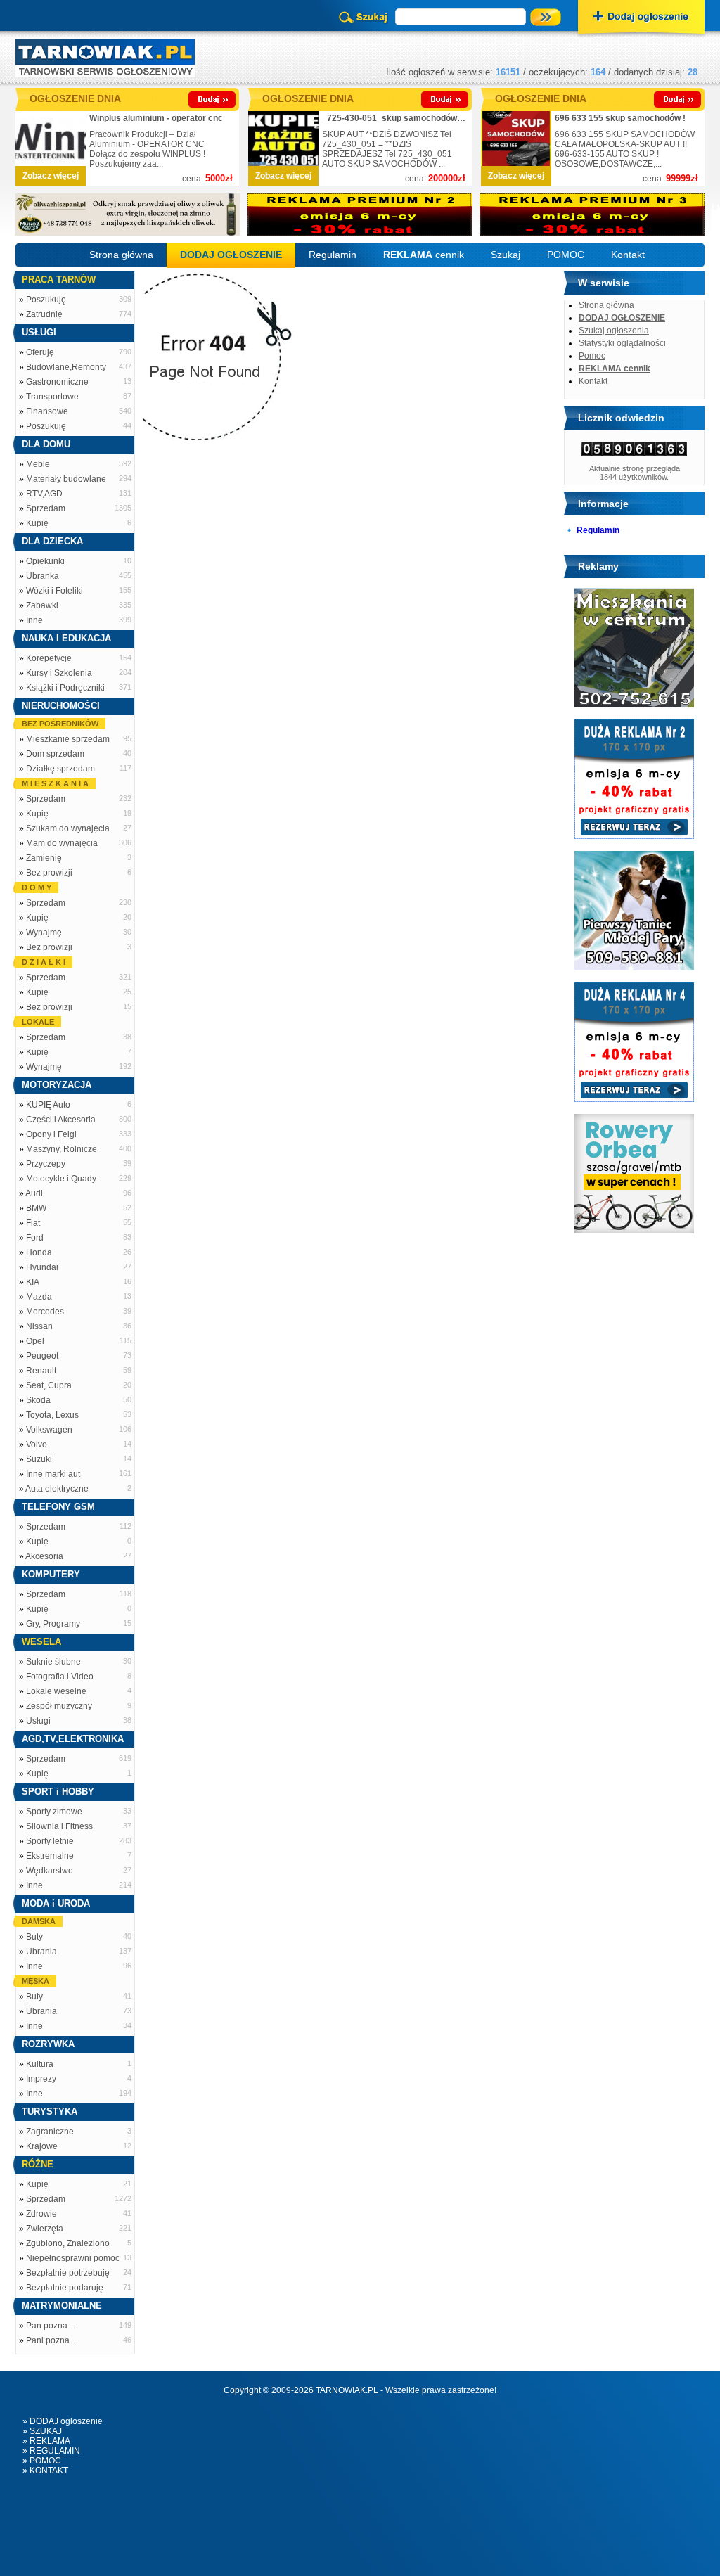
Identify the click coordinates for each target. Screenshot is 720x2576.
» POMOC (42, 2461)
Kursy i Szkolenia (59, 673)
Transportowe (52, 397)
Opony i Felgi (51, 1134)
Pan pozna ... (51, 2326)
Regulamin (333, 255)
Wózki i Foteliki (54, 591)
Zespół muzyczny (59, 1706)
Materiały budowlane (66, 479)
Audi (34, 1193)
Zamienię (44, 858)
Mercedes (45, 1312)
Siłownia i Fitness (59, 1826)
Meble (38, 464)
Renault (41, 1371)
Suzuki (39, 1459)
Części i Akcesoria (61, 1120)
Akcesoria (44, 1556)
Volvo (37, 1444)
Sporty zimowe (54, 1812)
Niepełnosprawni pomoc (73, 2258)
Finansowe (47, 411)
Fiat (33, 1223)
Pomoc (592, 356)
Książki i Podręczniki (65, 688)
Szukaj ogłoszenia (614, 331)
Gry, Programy (53, 1624)
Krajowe (42, 2146)
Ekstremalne (50, 1856)
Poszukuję (46, 300)
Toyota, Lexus (52, 1415)
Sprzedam (46, 508)
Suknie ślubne (53, 1662)
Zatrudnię (44, 314)
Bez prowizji (49, 873)
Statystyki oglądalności (622, 343)
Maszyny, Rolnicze (62, 1149)
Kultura (40, 2064)
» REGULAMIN (51, 2451)
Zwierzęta (45, 2229)
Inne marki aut (53, 1474)
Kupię (37, 523)
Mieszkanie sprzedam (68, 739)
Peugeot (42, 1356)
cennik (424, 255)
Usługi (38, 1721)
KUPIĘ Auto (48, 1105)
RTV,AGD (44, 494)
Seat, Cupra (49, 1385)
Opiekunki (45, 561)
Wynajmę (44, 933)
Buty (34, 1937)
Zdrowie (41, 2214)
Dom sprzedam (55, 754)
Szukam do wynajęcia (68, 828)
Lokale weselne (56, 1691)
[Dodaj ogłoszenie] (641, 18)
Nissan (39, 1326)
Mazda (39, 1297)
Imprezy (41, 2079)
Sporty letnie (50, 1841)
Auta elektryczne (57, 1489)
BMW (36, 1208)
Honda (39, 1252)
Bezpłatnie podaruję (65, 2288)
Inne (34, 620)
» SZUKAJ (42, 2431)
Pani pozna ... (52, 2340)
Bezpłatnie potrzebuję (68, 2273)
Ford (35, 1238)
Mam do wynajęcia (62, 843)
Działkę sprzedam (60, 769)
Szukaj (506, 255)
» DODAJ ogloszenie (63, 2421)
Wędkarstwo (50, 1871)
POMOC (566, 255)
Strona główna (121, 255)
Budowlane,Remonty (66, 367)
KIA (33, 1282)
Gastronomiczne (57, 382)
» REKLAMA (46, 2441)
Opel (35, 1341)
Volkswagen (49, 1430)
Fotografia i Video (60, 1677)
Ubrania (41, 1952)
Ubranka (43, 576)
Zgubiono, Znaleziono (68, 2243)
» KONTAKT (45, 2471)
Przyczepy (46, 1164)
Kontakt (628, 255)
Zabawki (42, 605)
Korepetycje (49, 658)
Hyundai (42, 1267)
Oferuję (40, 352)
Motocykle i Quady (61, 1179)
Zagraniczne (50, 2132)
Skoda (38, 1400)
